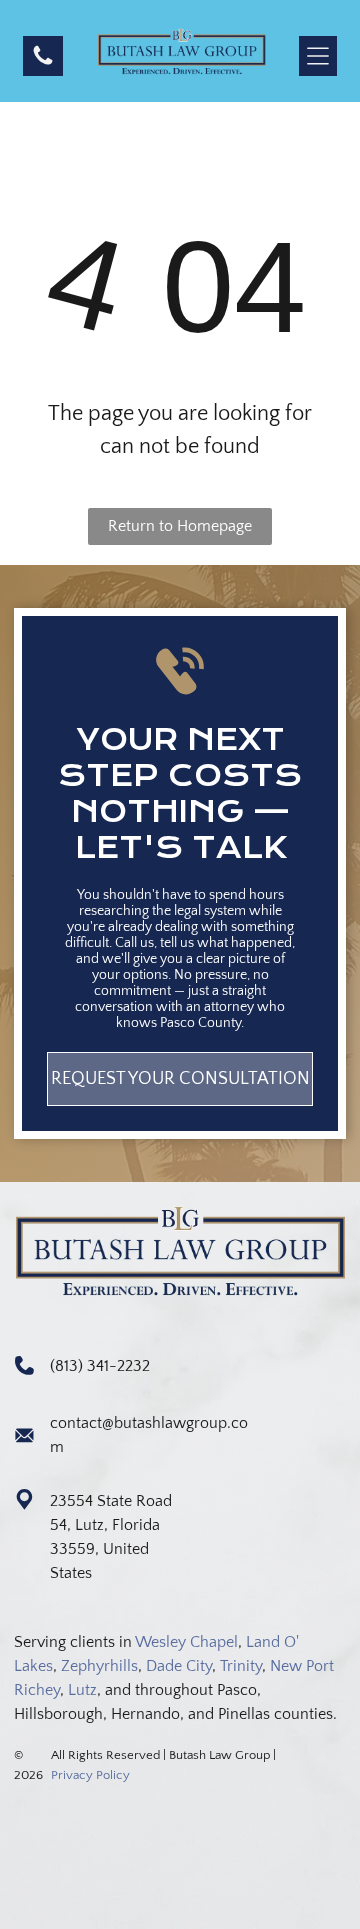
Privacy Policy (90, 1775)
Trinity (241, 1666)
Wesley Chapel (186, 1642)
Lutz (82, 1690)
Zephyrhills (99, 1666)
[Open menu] (318, 56)
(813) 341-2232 (100, 1366)
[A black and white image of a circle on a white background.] (43, 63)
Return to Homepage (180, 526)
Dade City (179, 1666)
